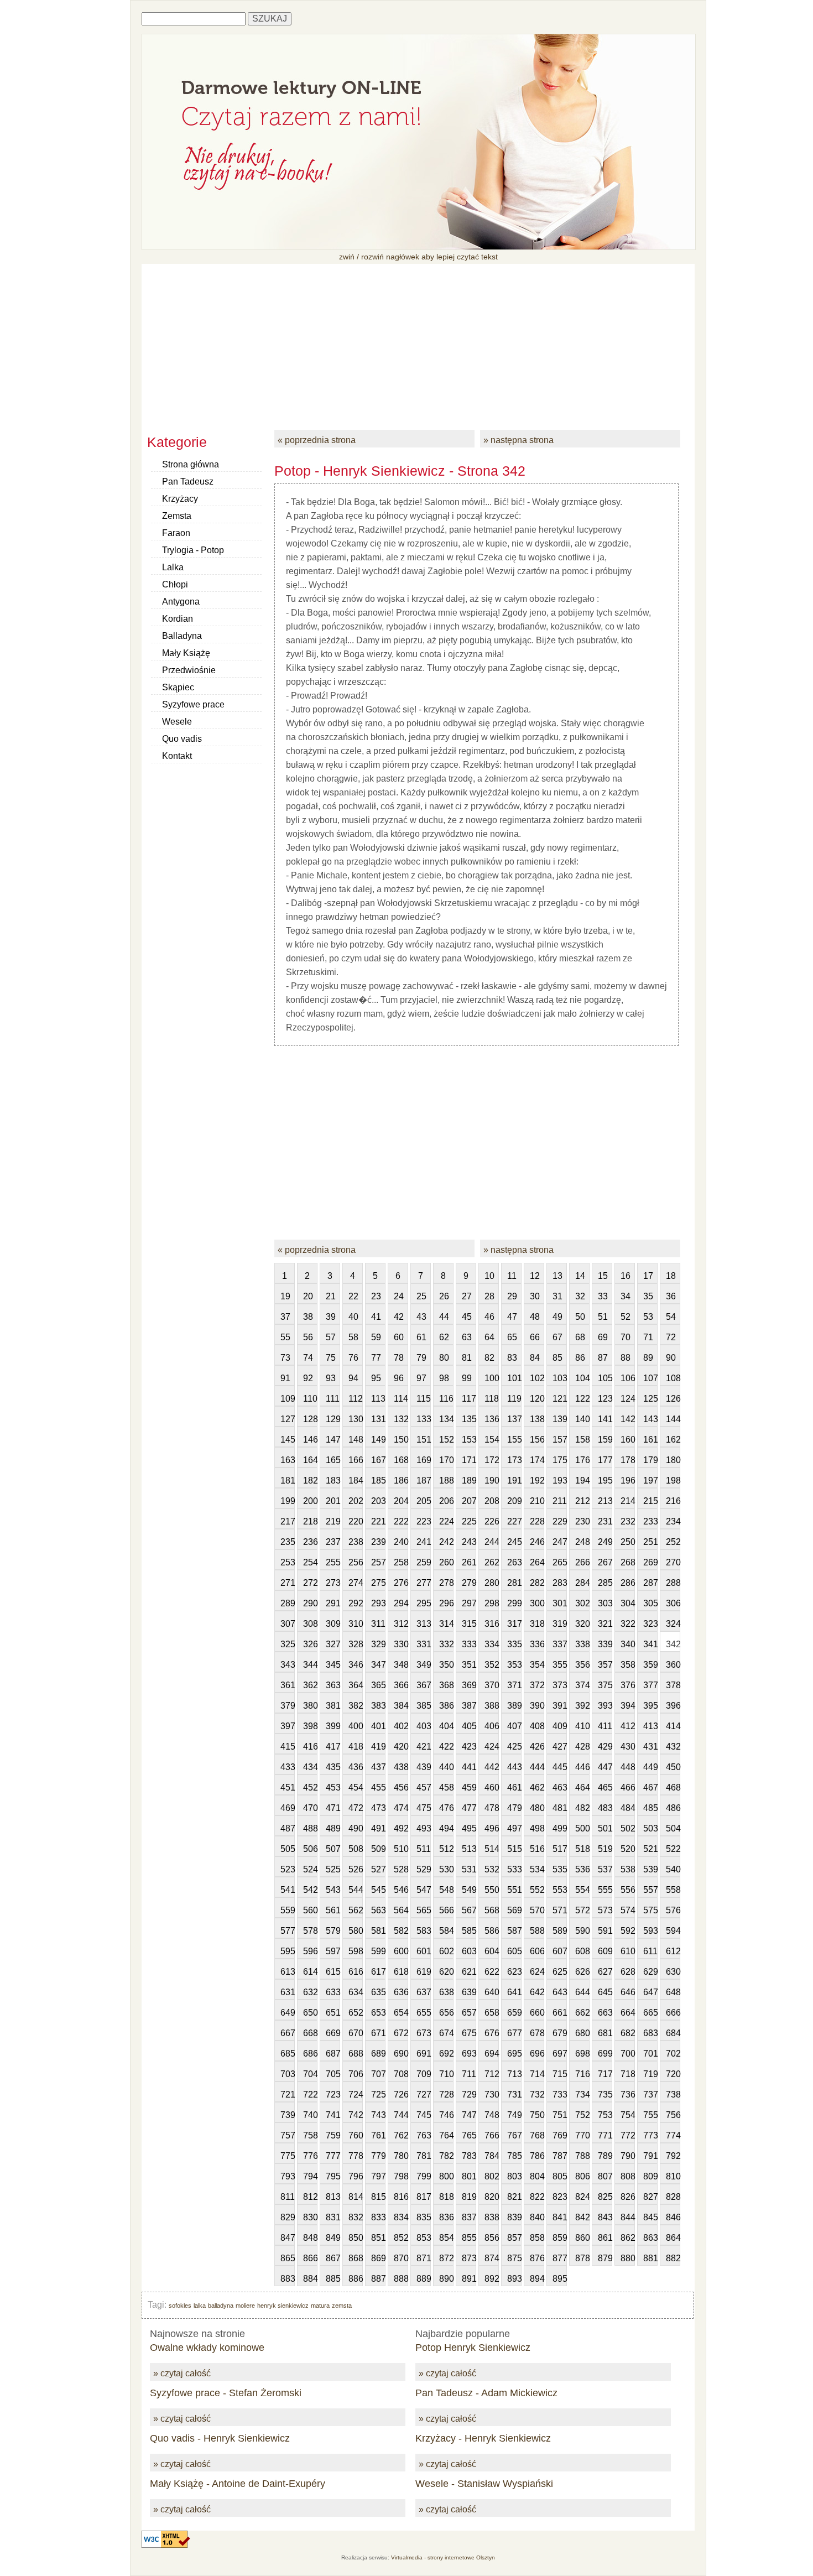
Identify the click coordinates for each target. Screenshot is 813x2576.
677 (514, 2033)
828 (673, 2197)
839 (514, 2217)
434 (310, 1767)
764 (446, 2135)
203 (378, 1501)
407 (514, 1726)
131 (378, 1419)
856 (492, 2238)
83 (512, 1358)
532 (492, 1869)
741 (333, 2115)
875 (514, 2258)
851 (378, 2238)
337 (560, 1644)
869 (378, 2258)
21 (331, 1296)
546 (401, 1890)
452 (310, 1787)
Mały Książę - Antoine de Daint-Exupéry (238, 2484)
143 (650, 1419)
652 (356, 2013)
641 (514, 1992)
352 (492, 1665)
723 (333, 2094)
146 (310, 1440)
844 (628, 2217)
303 (605, 1603)
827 (650, 2197)
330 (401, 1644)
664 (628, 2013)
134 (446, 1419)
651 (333, 2013)
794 (310, 2176)
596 (310, 1951)
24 (399, 1296)
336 (537, 1644)
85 (557, 1358)
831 (333, 2217)
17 (648, 1276)
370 (492, 1685)
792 (673, 2156)
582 (401, 1931)
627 (605, 1972)
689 (378, 2054)
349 (424, 1665)
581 (378, 1931)
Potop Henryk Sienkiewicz (473, 2348)
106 (628, 1378)
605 (514, 1951)
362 (310, 1685)
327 (333, 1644)
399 (333, 1726)
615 (333, 1972)
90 (671, 1358)
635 (378, 1992)
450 (673, 1767)
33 (603, 1296)
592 (628, 1931)
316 (492, 1624)
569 (514, 1910)
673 (424, 2033)
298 (492, 1603)
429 (605, 1747)
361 (288, 1685)
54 (671, 1317)
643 (560, 1992)
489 (333, 1828)
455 (378, 1787)
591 (605, 1931)
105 (605, 1378)
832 (356, 2217)
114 (401, 1399)
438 (401, 1767)
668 (310, 2033)
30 (535, 1296)
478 (492, 1808)
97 (421, 1378)
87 (603, 1358)
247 (560, 1542)
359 (650, 1665)
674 (446, 2033)
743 (378, 2115)
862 (628, 2238)
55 (285, 1337)
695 (514, 2054)
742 (356, 2115)
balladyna (221, 2306)
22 (353, 1296)
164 (310, 1460)
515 (514, 1849)
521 (650, 1849)
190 (492, 1480)
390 (537, 1706)
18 (671, 1276)
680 (582, 2033)
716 (582, 2074)
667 (288, 2033)
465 (605, 1787)
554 (582, 1890)
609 (605, 1951)
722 (310, 2094)
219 (333, 1521)
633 (333, 1992)
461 (514, 1787)
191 (514, 1480)
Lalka (173, 567)
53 (648, 1317)
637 (424, 1992)
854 (446, 2238)
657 (469, 2013)
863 (650, 2238)
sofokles (180, 2306)
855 (469, 2238)
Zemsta (177, 516)
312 (401, 1624)
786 (537, 2156)
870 (401, 2258)
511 (424, 1849)
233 (650, 1521)
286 (628, 1583)
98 (444, 1378)
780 (401, 2156)
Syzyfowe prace (193, 704)
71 (648, 1337)
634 (356, 1992)
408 (537, 1726)
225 (469, 1521)
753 (605, 2115)
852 (401, 2238)
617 (378, 1972)
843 (605, 2217)
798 (401, 2176)
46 (489, 1317)
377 (650, 1685)
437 (378, 1767)
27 (467, 1296)
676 (492, 2033)
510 (401, 1849)
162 (673, 1440)
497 (514, 1828)
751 (560, 2115)
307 (288, 1624)
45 (467, 1317)
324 (673, 1624)
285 (605, 1583)
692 (446, 2054)
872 (446, 2258)
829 (288, 2217)
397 (288, 1726)
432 (673, 1747)
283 (560, 1583)
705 (333, 2074)
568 (492, 1910)
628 (628, 1972)
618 (401, 1972)
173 (514, 1460)
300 (537, 1603)
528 (401, 1869)
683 (650, 2033)
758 (310, 2135)
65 (512, 1337)
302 (582, 1603)
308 (310, 1624)
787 (560, 2156)
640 (492, 1992)
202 (356, 1501)
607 (560, 1951)
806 (582, 2176)
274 (356, 1583)
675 (469, 2033)
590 (582, 1931)
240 (401, 1542)
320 (582, 1624)
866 (310, 2258)
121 (560, 1399)
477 (469, 1808)
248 (582, 1542)
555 (605, 1890)
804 (537, 2176)
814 (356, 2197)
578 (310, 1931)
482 (582, 1808)
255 (333, 1562)
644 (582, 1992)
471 (333, 1808)
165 (333, 1460)
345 (333, 1665)
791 (650, 2156)
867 (333, 2258)
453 (333, 1787)
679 (560, 2033)
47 (512, 1317)
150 (401, 1440)
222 (401, 1521)
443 (514, 1767)
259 (424, 1562)
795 (333, 2176)
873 (469, 2258)
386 (446, 1706)
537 (605, 1869)
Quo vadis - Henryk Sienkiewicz (220, 2438)
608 (582, 1951)
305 (650, 1603)
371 (514, 1685)
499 (560, 1828)
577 (288, 1931)
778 (356, 2156)
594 (673, 1931)
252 (673, 1542)
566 (446, 1910)
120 (537, 1399)
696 (537, 2054)
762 (401, 2135)
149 (378, 1440)
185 (378, 1480)
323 (650, 1624)
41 (376, 1317)
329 (378, 1644)
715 (560, 2074)
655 (424, 2013)
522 (673, 1849)
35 (648, 1296)
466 (628, 1787)
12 (535, 1276)
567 (469, 1910)
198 (673, 1480)
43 (421, 1317)
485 (650, 1808)
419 (378, 1747)
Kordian (178, 619)
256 (356, 1562)
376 (628, 1685)
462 (537, 1787)
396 (673, 1706)
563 (378, 1910)
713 (514, 2074)
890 (446, 2279)
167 (378, 1460)
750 (537, 2115)
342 (673, 1644)
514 (492, 1849)
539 (650, 1869)
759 (333, 2135)
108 (673, 1378)
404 (446, 1726)
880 (628, 2258)
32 (580, 1296)
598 (356, 1951)
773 (650, 2135)
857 (514, 2238)
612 (673, 1951)
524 (310, 1869)
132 (401, 1419)
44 (444, 1317)
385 (424, 1706)
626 (582, 1972)
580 (356, 1931)
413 (650, 1726)
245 (514, 1542)
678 (537, 2033)
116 (446, 1399)
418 (356, 1747)
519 (605, 1849)
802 (492, 2176)
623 (514, 1972)
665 (650, 2013)
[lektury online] (419, 246)
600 (401, 1951)
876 (537, 2258)
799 (424, 2176)
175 (560, 1460)
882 (673, 2258)
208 (492, 1501)
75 (331, 1358)
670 (356, 2033)
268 (628, 1562)
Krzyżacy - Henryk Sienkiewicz (483, 2438)
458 (446, 1787)
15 (603, 1276)
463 (560, 1787)
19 (285, 1296)
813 (333, 2197)
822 (537, 2197)
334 (492, 1644)
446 (582, 1767)
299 (514, 1603)
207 (469, 1501)
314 (446, 1624)
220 (356, 1521)
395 (650, 1706)
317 (514, 1624)
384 (401, 1706)
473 (378, 1808)
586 (492, 1931)
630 (673, 1972)
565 (424, 1910)
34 (626, 1296)
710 (446, 2074)
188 (446, 1480)
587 (514, 1931)
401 (378, 1726)
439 (424, 1767)
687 (333, 2054)
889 (424, 2279)
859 (560, 2238)
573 (605, 1910)
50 (580, 1317)
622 (492, 1972)
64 (489, 1337)
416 (310, 1747)
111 (333, 1399)
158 (582, 1440)
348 (401, 1665)
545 (378, 1890)
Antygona (181, 602)
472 (356, 1808)
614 (310, 1972)
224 (446, 1521)
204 (401, 1501)
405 (469, 1726)
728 (446, 2094)
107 (650, 1378)
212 (582, 1501)
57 (331, 1337)
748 (492, 2115)
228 (537, 1521)
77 (376, 1358)
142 (628, 1419)
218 (310, 1521)
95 (376, 1378)
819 (469, 2197)
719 (650, 2074)
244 (492, 1542)
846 (673, 2217)
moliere (245, 2306)
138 (537, 1419)
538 (628, 1869)
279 (469, 1583)
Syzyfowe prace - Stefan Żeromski (226, 2393)
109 (288, 1399)
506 (310, 1849)
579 (333, 1931)
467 (650, 1787)
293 (378, 1603)
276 (401, 1583)
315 (469, 1624)
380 (310, 1706)
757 (288, 2135)
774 (673, 2135)
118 (492, 1399)
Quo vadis (182, 739)
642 (537, 1992)
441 (469, 1767)
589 (560, 1931)
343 (288, 1665)
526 (356, 1869)
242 (446, 1542)
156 (537, 1440)
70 (626, 1337)
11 (512, 1276)
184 (356, 1480)
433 (288, 1767)
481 (560, 1808)
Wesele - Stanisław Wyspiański (484, 2484)
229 (560, 1521)
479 (514, 1808)
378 (673, 1685)
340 (628, 1644)
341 (650, 1644)
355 (560, 1665)
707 (378, 2074)
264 (537, 1562)
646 (628, 1992)
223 (424, 1521)
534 (537, 1869)
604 (492, 1951)
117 (469, 1399)
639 (469, 1992)
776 (310, 2156)
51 (603, 1317)
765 (469, 2135)
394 (628, 1706)
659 (514, 2013)
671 (378, 2033)
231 (605, 1521)
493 (424, 1828)
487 (288, 1828)
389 (514, 1706)
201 (333, 1501)
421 (424, 1747)
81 (467, 1358)
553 (560, 1890)
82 (489, 1358)
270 (673, 1562)
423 (469, 1747)
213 (605, 1501)
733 (560, 2094)
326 (310, 1644)
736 (628, 2094)
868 (356, 2258)
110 (310, 1399)
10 (489, 1276)
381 (333, 1706)
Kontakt (177, 756)
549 (469, 1890)
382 (356, 1706)
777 (333, 2156)
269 (650, 1562)
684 (673, 2033)
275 (378, 1583)
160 (628, 1440)
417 (333, 1747)
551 (514, 1890)
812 (310, 2197)
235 (288, 1542)
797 (378, 2176)
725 (378, 2094)
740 (310, 2115)
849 (333, 2238)
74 (308, 1358)
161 (650, 1440)
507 (333, 1849)
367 (424, 1685)
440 (446, 1767)
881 (650, 2258)
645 (605, 1992)
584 (446, 1931)
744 (401, 2115)
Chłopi (175, 584)
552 (537, 1890)
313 (424, 1624)
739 (288, 2115)
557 (650, 1890)
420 (401, 1747)
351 (469, 1665)
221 (378, 1521)
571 (560, 1910)
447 (605, 1767)
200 (310, 1501)
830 (310, 2217)
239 (378, 1542)
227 (514, 1521)
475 (424, 1808)
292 (356, 1603)
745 (424, 2115)
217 (288, 1521)
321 (605, 1624)
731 (514, 2094)
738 (673, 2094)
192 (537, 1480)
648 (673, 1992)
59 (376, 1337)
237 (333, 1542)
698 (582, 2054)
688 (356, 2054)
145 (288, 1440)
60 (399, 1337)
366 (401, 1685)
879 (605, 2258)
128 (310, 1419)
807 (605, 2176)
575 (650, 1910)
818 (446, 2197)
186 (401, 1480)
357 (605, 1665)
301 (560, 1603)
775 (288, 2156)
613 (288, 1972)
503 (650, 1828)
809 (650, 2176)
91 (285, 1378)
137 (514, 1419)
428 (582, 1747)
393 (605, 1706)
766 (492, 2135)
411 (605, 1726)
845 (650, 2217)
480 (537, 1808)
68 (580, 1337)
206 (446, 1501)
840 (537, 2217)
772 (628, 2135)
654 (401, 2013)
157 (560, 1440)
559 (288, 1910)
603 (469, 1951)
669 (333, 2033)
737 (650, 2094)
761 (378, 2135)
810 (673, 2176)
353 (514, 1665)
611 (650, 1951)
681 (605, 2033)
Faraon (176, 533)
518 (582, 1849)
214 (628, 1501)
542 (310, 1890)
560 (310, 1910)
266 (582, 1562)
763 (424, 2135)
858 (537, 2238)
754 (628, 2115)
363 (333, 1685)
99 (467, 1378)
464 (582, 1787)
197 (650, 1480)
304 (628, 1603)
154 (492, 1440)
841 (560, 2217)
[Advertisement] (418, 341)
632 (310, 1992)
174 (537, 1460)
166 (356, 1460)
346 (356, 1665)
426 (537, 1747)
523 (288, 1869)
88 (626, 1358)
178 (628, 1460)
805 (560, 2176)
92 (308, 1378)
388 (492, 1706)
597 (333, 1951)
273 (333, 1583)
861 (605, 2238)
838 (492, 2217)
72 (671, 1337)
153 (469, 1440)
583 (424, 1931)
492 (401, 1828)
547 (424, 1890)
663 (605, 2013)
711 (469, 2074)
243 (469, 1542)
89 (648, 1358)
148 (356, 1440)
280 (492, 1583)
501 (605, 1828)
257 (378, 1562)
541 (288, 1890)
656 (446, 2013)
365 (378, 1685)
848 (310, 2238)
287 (650, 1583)
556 (628, 1890)
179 (650, 1460)
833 (378, 2217)
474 (401, 1808)
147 (333, 1440)
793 (288, 2176)
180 (673, 1460)
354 (537, 1665)
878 (582, 2258)
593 (650, 1931)
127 (288, 1419)
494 (446, 1828)
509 (378, 1849)
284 (582, 1583)
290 (310, 1603)
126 (673, 1399)
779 (378, 2156)
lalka (200, 2306)
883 (288, 2279)
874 (492, 2258)
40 (353, 1317)
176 (582, 1460)
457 (424, 1787)
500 (582, 1828)
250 (628, 1542)
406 (492, 1726)
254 (310, 1562)
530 (446, 1869)
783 (469, 2156)
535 (560, 1869)
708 (401, 2074)
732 (537, 2094)
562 (356, 1910)
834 (401, 2217)
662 (582, 2013)
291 (333, 1603)
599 (378, 1951)
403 (424, 1726)
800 (446, 2176)
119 (514, 1399)
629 (650, 1972)
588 (537, 1931)
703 (288, 2074)
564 (401, 1910)
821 (514, 2197)
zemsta (342, 2306)
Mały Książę (186, 653)
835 (424, 2217)
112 (356, 1399)
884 (310, 2279)
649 (288, 2013)
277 (424, 1583)
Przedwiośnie (189, 670)
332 (446, 1644)
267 (605, 1562)
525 (333, 1869)
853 (424, 2238)
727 (424, 2094)
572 (582, 1910)
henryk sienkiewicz (283, 2306)
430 (628, 1747)
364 (356, 1685)
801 (469, 2176)
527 (378, 1869)
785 (514, 2156)
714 (537, 2074)
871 (424, 2258)
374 (582, 1685)
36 (671, 1296)
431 (650, 1747)
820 (492, 2197)
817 (424, 2197)
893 (514, 2279)
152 (446, 1440)
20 (308, 1296)
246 (537, 1542)
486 (673, 1808)
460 (492, 1787)
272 (310, 1583)
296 (446, 1603)
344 (310, 1665)
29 (512, 1296)
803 (514, 2176)
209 (514, 1501)
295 (424, 1603)
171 (469, 1460)
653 (378, 2013)
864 (673, 2238)
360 (673, 1665)
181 (288, 1480)
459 (469, 1787)
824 (582, 2197)
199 (288, 1501)
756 (673, 2115)
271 (288, 1583)
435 (333, 1767)
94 (353, 1378)
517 (560, 1849)
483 (605, 1808)
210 (537, 1501)
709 (424, 2074)
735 (605, 2094)
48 (535, 1317)
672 (401, 2033)
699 (605, 2054)
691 (424, 2054)
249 (605, 1542)
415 (288, 1747)
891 (469, 2279)
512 (446, 1849)
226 (492, 1521)
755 (650, 2115)
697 (560, 2054)
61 (421, 1337)
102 (537, 1378)
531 (469, 1869)
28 (489, 1296)
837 (469, 2217)
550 (492, 1890)
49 (557, 1317)
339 (605, 1644)
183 (333, 1480)
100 (492, 1378)
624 (537, 1972)
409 (560, 1726)
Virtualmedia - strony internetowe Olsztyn (443, 2557)
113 (378, 1399)
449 (650, 1767)
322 (628, 1624)
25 (421, 1296)
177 (605, 1460)
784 (492, 2156)
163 (288, 1460)
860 (582, 2238)
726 (401, 2094)
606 (537, 1951)
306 (673, 1603)
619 (424, 1972)
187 (424, 1480)
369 (469, 1685)
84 (535, 1358)
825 (605, 2197)
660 (537, 2013)
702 (673, 2054)
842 (582, 2217)
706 (356, 2074)
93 (331, 1378)
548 (446, 1890)
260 (446, 1562)
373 (560, 1685)
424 (492, 1747)
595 (288, 1951)
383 (378, 1706)
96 (399, 1378)
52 (626, 1317)
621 (469, 1972)
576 (673, 1910)
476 (446, 1808)
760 (356, 2135)
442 (492, 1767)
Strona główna (191, 464)
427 (560, 1747)
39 (331, 1317)
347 (378, 1665)
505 (288, 1849)
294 (401, 1603)
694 (492, 2054)
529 (424, 1869)
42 (399, 1317)
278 (446, 1583)
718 (628, 2074)
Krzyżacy (180, 499)
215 (650, 1501)
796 (356, 2176)
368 (446, 1685)
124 (628, 1399)
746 (446, 2115)
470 (310, 1808)
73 (285, 1358)
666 (673, 2013)
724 (356, 2094)
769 (560, 2135)
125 (650, 1399)
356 (582, 1665)
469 (288, 1808)
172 (492, 1460)
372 (537, 1685)
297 (469, 1603)
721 (288, 2094)
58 (353, 1337)
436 (356, 1767)
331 (424, 1644)
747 (469, 2115)
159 (605, 1440)
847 (288, 2238)
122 (582, 1399)
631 (288, 1992)
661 (560, 2013)
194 (582, 1480)
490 (356, 1828)
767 (514, 2135)
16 (626, 1276)
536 (582, 1869)
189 (469, 1480)
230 (582, 1521)
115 (424, 1399)
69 (603, 1337)
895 (560, 2279)
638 (446, 1992)
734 (582, 2094)
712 (492, 2074)
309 (333, 1624)
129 (333, 1419)
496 (492, 1828)
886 (356, 2279)
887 (378, 2279)
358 (628, 1665)
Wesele (177, 722)
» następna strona (518, 440)
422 (446, 1747)
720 (673, 2074)
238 (356, 1542)
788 (582, 2156)
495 (469, 1828)
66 (535, 1337)
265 (560, 1562)
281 (514, 1583)
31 (557, 1296)
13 (557, 1276)
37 (285, 1317)
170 (446, 1460)
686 (310, 2054)
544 (356, 1890)
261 (469, 1562)
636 (401, 1992)
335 (514, 1644)
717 (605, 2074)
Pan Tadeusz (188, 482)
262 (492, 1562)
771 (605, 2135)
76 (353, 1358)
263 (514, 1562)
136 (492, 1419)
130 (356, 1419)
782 (446, 2156)
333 (469, 1644)
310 (356, 1624)
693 (469, 2054)
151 (424, 1440)
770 (582, 2135)
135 (469, 1419)
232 (628, 1521)
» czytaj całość (182, 2373)
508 (356, 1849)
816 (401, 2197)
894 (537, 2279)
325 (288, 1644)
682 (628, 2033)
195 (605, 1480)
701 (650, 2054)
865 (288, 2258)
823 (560, 2197)
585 (469, 1931)
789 (605, 2156)
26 (444, 1296)
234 (673, 1521)
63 (467, 1337)
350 (446, 1665)
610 (628, 1951)
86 (580, 1358)
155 (514, 1440)
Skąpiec (178, 687)
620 (446, 1972)
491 (378, 1828)
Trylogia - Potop (193, 550)
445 (560, 1767)
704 (310, 2074)
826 (628, 2197)
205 (424, 1501)
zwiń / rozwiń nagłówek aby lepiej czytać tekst (418, 257)
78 (399, 1358)
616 (356, 1972)
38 (308, 1317)
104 (582, 1378)
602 (446, 1951)
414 (673, 1726)
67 (557, 1337)
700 (628, 2054)
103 (560, 1378)
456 (401, 1787)
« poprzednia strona (317, 440)
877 (560, 2258)
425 (514, 1747)
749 (514, 2115)
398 (310, 1726)
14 (580, 1276)
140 (582, 1419)
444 (537, 1767)
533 (514, 1869)
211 (560, 1501)
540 (673, 1869)
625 (560, 1972)
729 (469, 2094)
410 (582, 1726)
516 (537, 1849)
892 (492, 2279)
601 (424, 1951)
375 (605, 1685)
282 (537, 1583)
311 (378, 1624)
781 (424, 2156)
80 (444, 1358)
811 (288, 2197)
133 (424, 1419)
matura (320, 2306)
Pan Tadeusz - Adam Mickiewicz (486, 2393)
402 (401, 1726)
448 (628, 1767)
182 (310, 1480)
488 (310, 1828)
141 (605, 1419)
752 (582, 2115)
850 (356, 2238)
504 (673, 1828)
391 (560, 1706)
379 (288, 1706)
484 (628, 1808)
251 (650, 1542)
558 (673, 1890)
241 (424, 1542)
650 (310, 2013)
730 (492, 2094)
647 (650, 1992)
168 (401, 1460)
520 (628, 1849)
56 (308, 1337)
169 (424, 1460)
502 (628, 1828)
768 (537, 2135)
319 (560, 1624)
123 (605, 1399)
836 (446, 2217)
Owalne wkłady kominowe (207, 2348)
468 (673, 1787)
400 (356, 1726)
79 (421, 1358)
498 (537, 1828)
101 (514, 1378)
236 (310, 1542)
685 (288, 2054)
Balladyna (182, 636)
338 (582, 1644)
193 (560, 1480)
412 (628, 1726)
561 (333, 1910)
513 (469, 1849)
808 (628, 2176)
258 (401, 1562)
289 (288, 1603)
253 (288, 1562)
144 (673, 1419)
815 (378, 2197)
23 (376, 1296)
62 (444, 1337)
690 (401, 2054)
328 (356, 1644)
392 (582, 1706)
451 (288, 1787)
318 (537, 1624)
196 (628, 1480)
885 (333, 2279)
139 (560, 1419)
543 (333, 1890)
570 (537, 1910)
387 (469, 1706)
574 (628, 1910)
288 (673, 1583)
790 (628, 2156)
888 (401, 2279)
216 (673, 1501)
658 (492, 2013)
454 (356, 1787)
